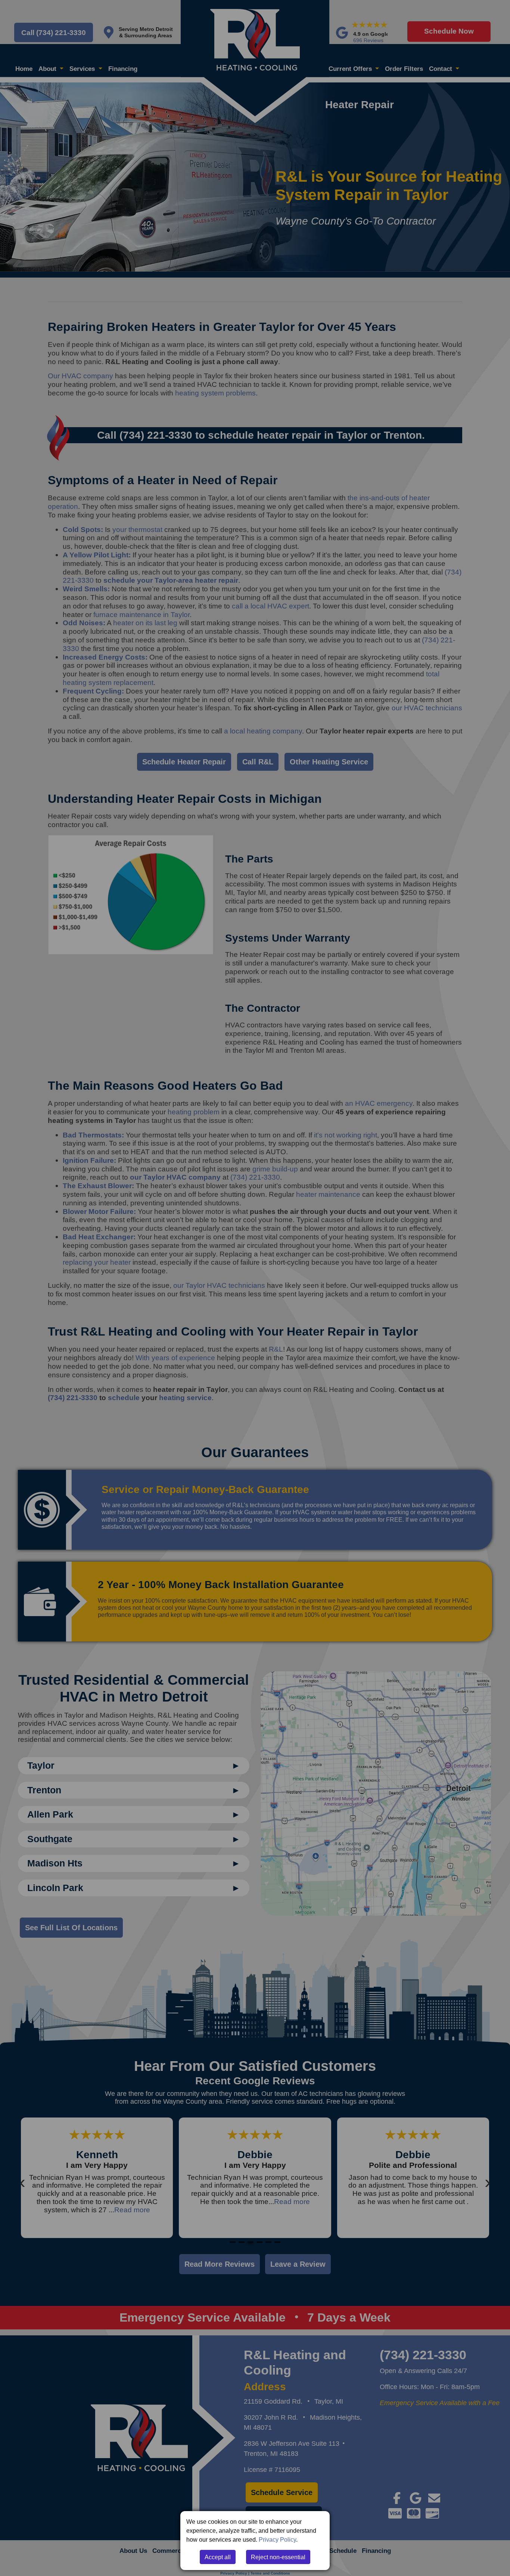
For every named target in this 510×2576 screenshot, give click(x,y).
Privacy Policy (277, 2539)
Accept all (218, 2557)
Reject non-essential (278, 2557)
